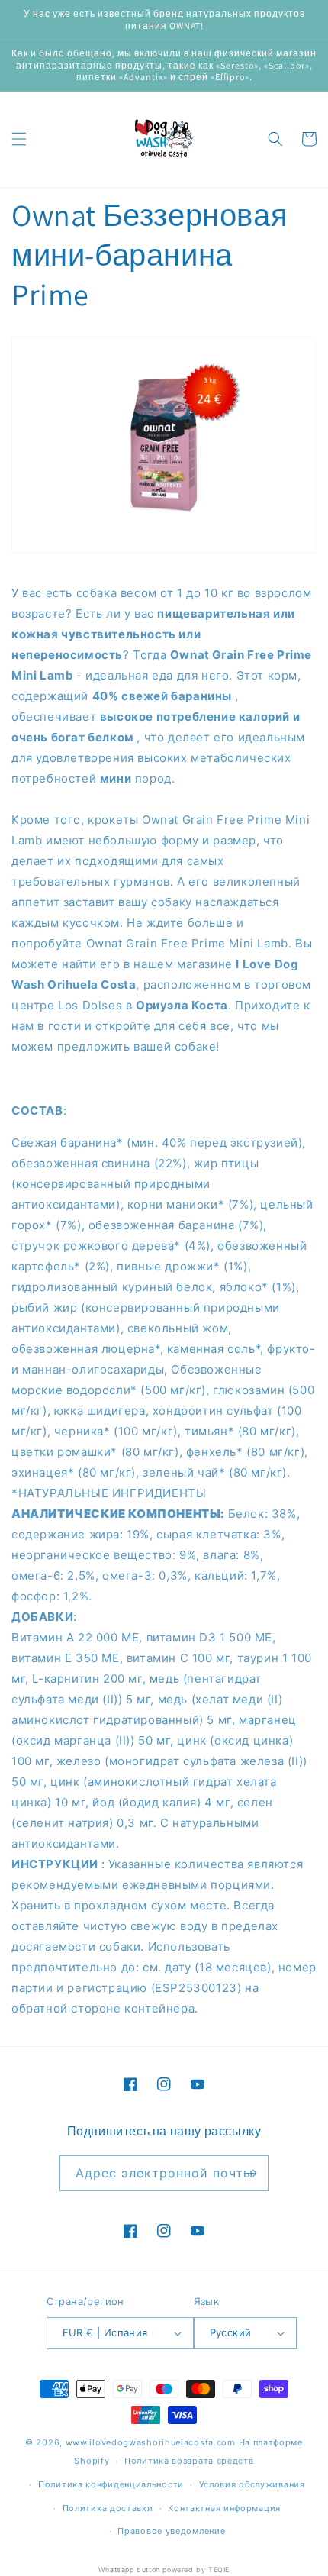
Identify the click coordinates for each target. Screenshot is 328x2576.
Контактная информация (224, 2508)
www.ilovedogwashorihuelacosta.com (151, 2442)
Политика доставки (108, 2508)
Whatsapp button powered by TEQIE (164, 2570)
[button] (19, 139)
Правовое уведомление (171, 2531)
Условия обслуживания (252, 2484)
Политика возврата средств (189, 2461)
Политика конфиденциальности (111, 2484)
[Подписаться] (251, 2173)
